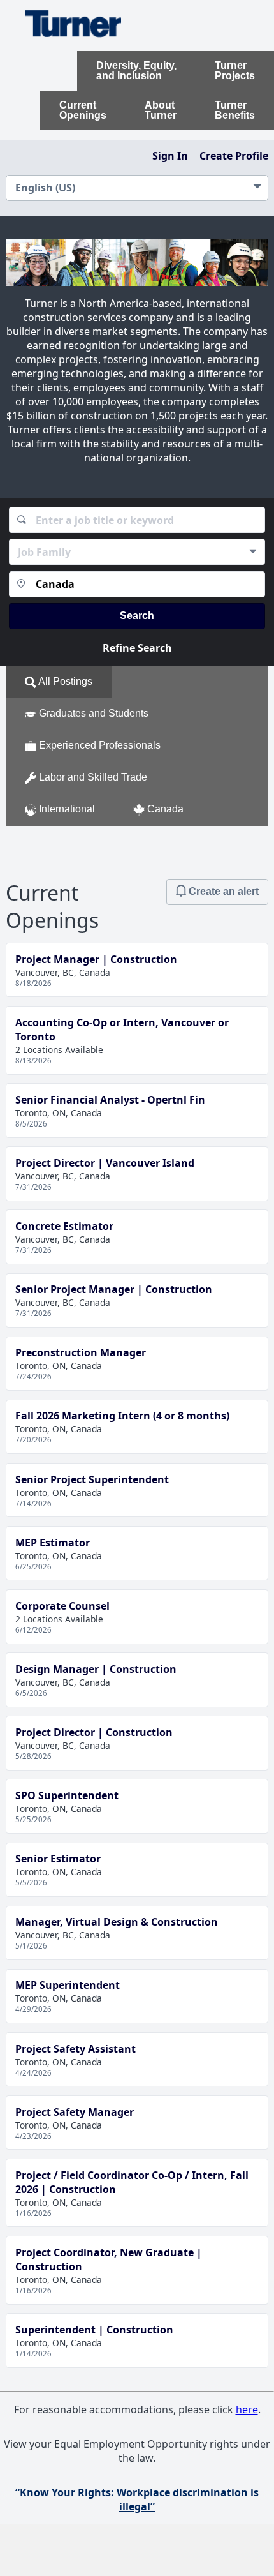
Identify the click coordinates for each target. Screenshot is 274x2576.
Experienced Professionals (98, 746)
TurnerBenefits (235, 110)
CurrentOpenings (83, 110)
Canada (164, 810)
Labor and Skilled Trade (92, 778)
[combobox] (137, 520)
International (66, 810)
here (247, 2409)
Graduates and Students (92, 714)
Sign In (170, 156)
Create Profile (234, 156)
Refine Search (137, 648)
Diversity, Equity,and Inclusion (136, 71)
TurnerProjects (235, 71)
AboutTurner (161, 110)
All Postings (64, 682)
